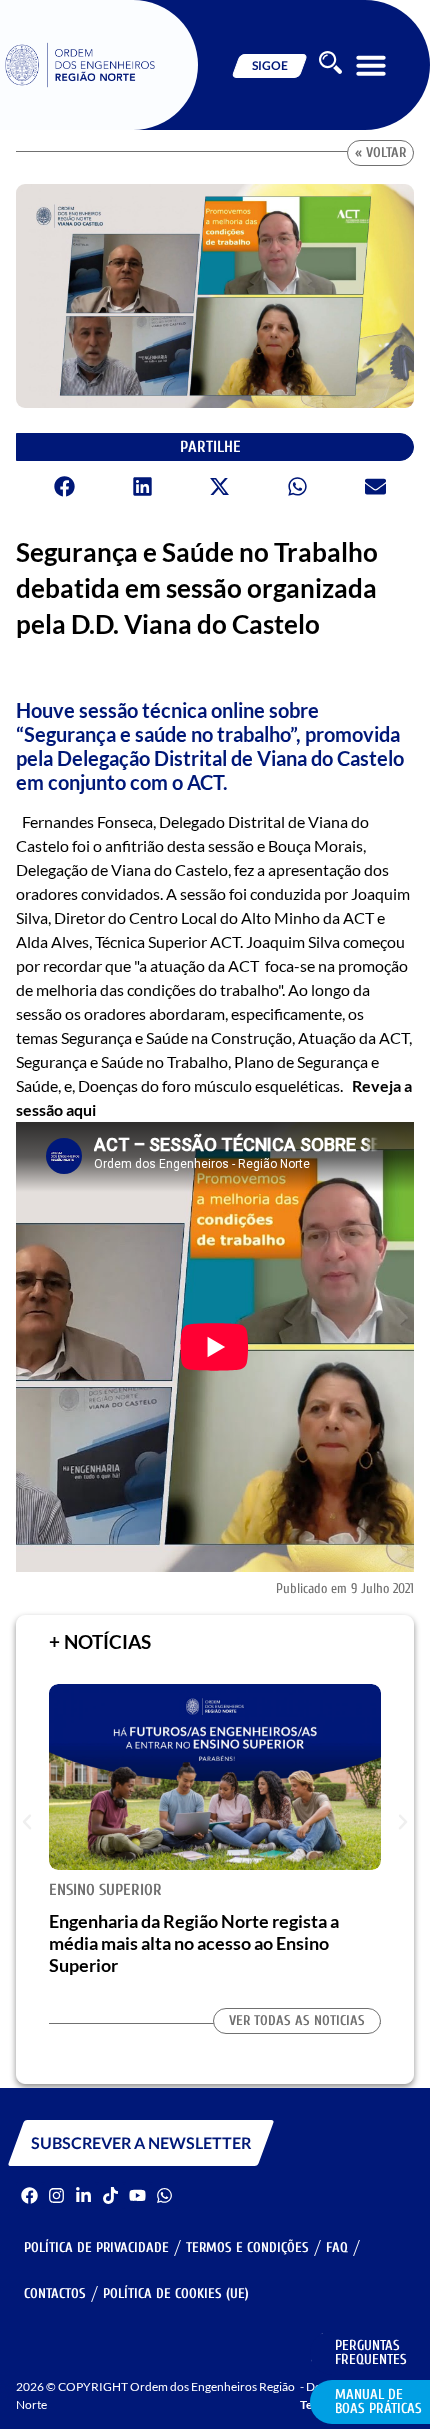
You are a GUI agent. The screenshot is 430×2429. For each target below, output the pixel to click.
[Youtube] (137, 2195)
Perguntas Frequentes (371, 2352)
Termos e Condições (247, 2247)
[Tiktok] (110, 2195)
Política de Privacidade (96, 2247)
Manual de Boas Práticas (378, 2401)
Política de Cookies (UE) (176, 2293)
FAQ (337, 2247)
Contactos (55, 2293)
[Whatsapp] (164, 2195)
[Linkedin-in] (83, 2195)
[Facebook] (29, 2195)
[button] (371, 65)
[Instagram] (56, 2195)
